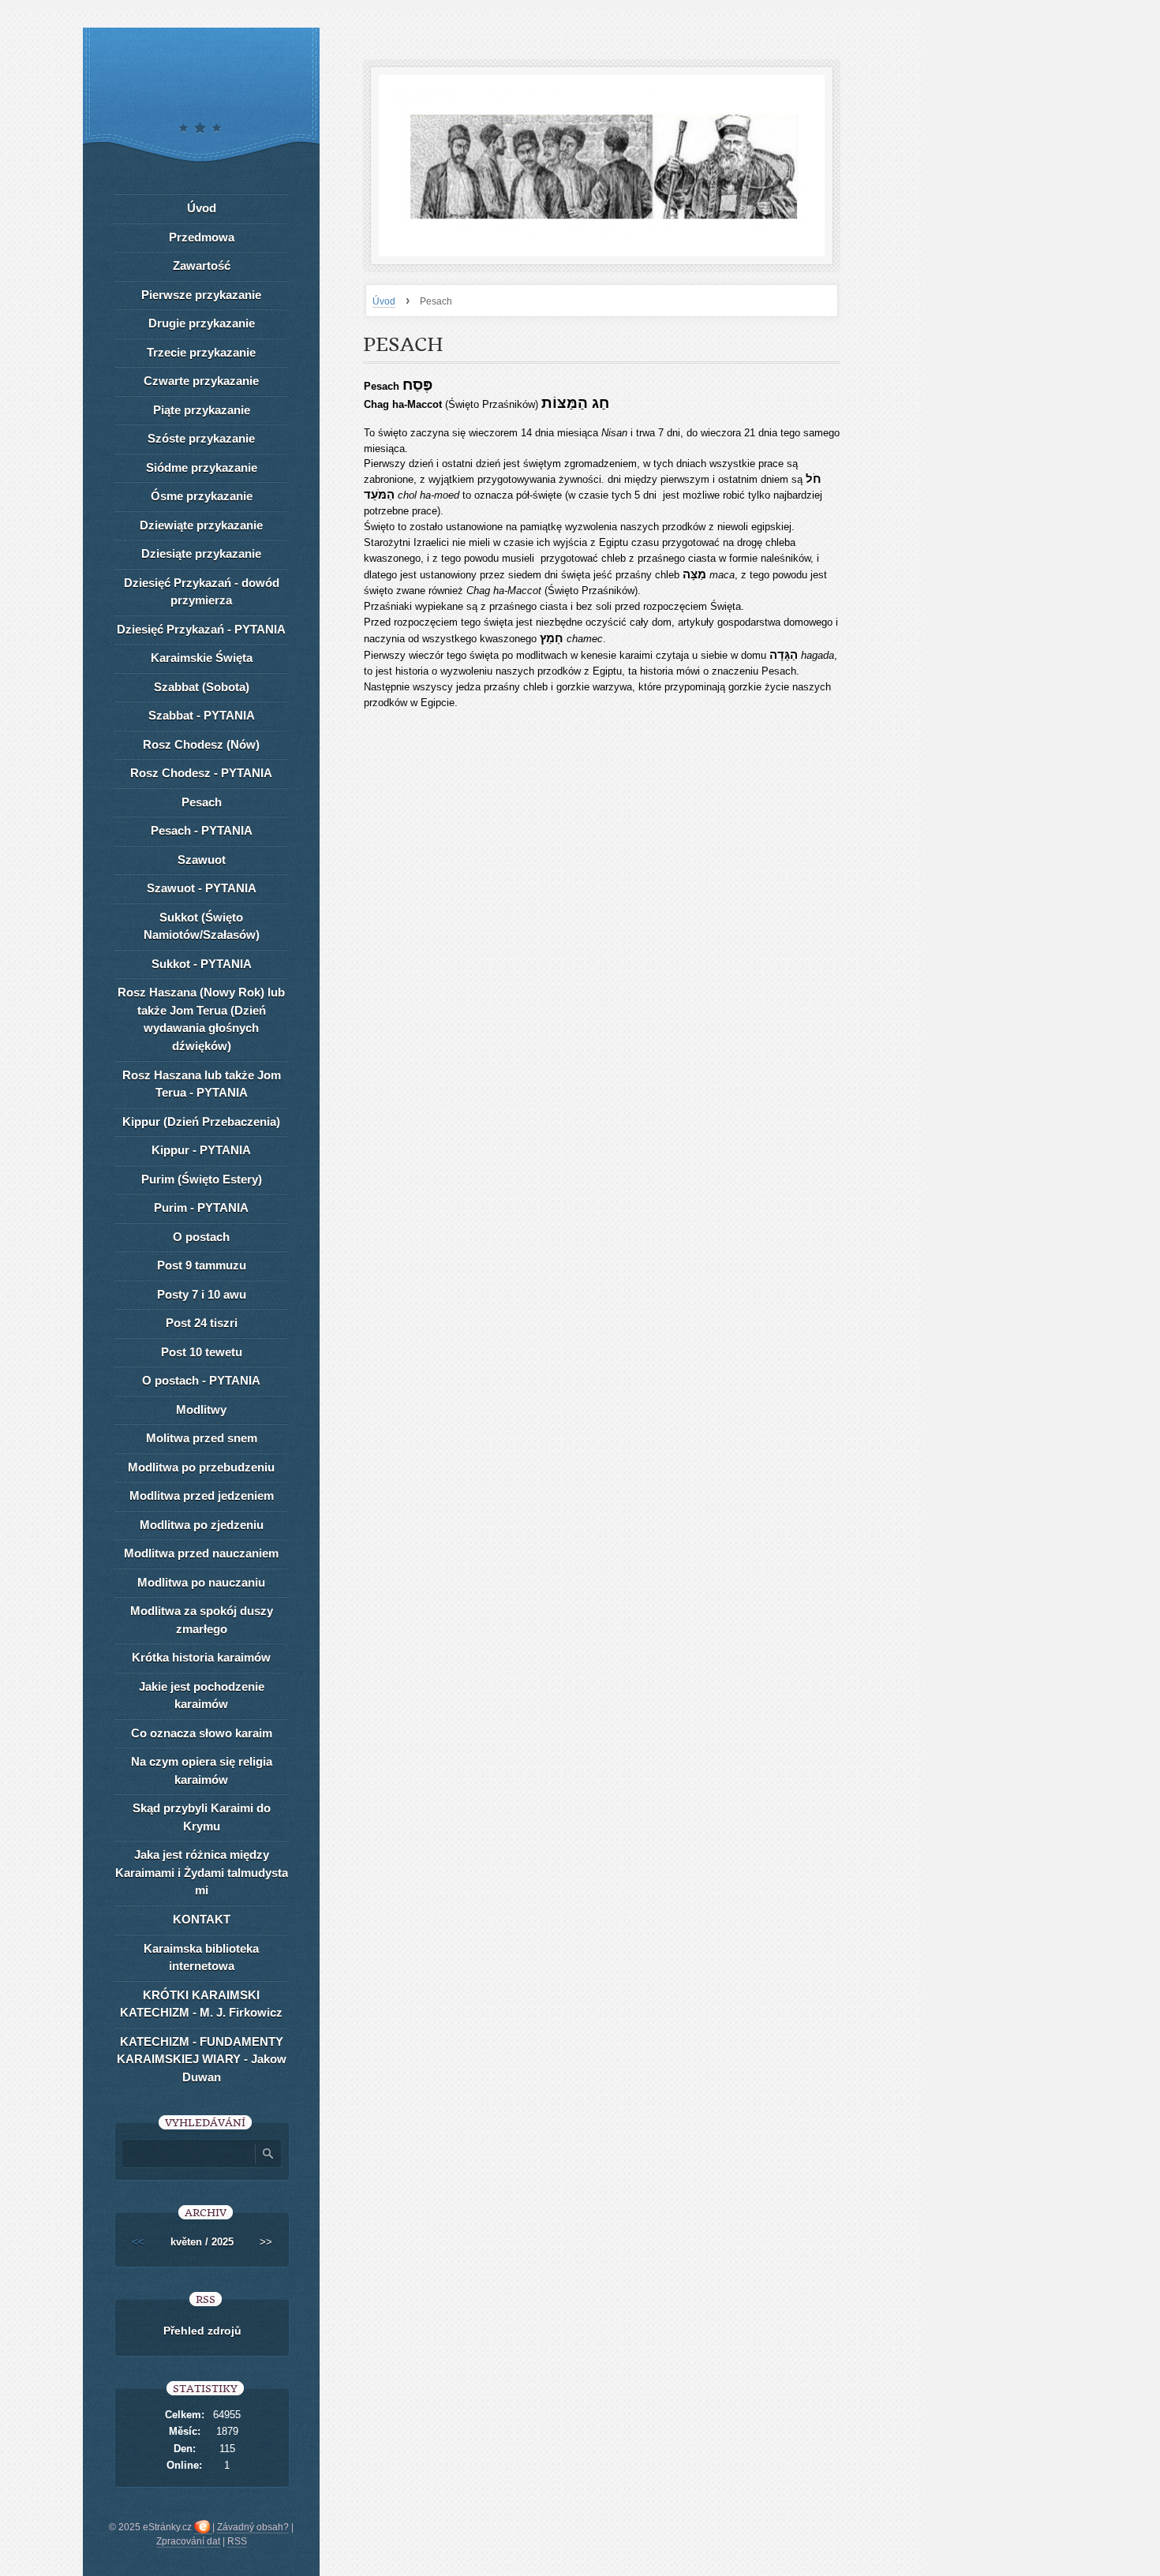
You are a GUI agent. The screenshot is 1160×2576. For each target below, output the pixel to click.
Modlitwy (201, 1410)
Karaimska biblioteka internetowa (201, 1957)
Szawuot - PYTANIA (202, 888)
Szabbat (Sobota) (202, 687)
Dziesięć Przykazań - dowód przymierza (202, 592)
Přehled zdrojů (202, 2331)
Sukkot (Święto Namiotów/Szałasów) (202, 926)
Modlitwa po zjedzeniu (202, 1525)
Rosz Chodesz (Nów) (201, 744)
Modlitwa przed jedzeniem (202, 1496)
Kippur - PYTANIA (201, 1150)
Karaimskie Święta (202, 658)
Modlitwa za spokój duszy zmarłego (202, 1620)
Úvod (384, 301)
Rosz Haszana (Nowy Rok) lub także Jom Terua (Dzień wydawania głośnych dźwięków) (201, 1019)
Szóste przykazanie (201, 438)
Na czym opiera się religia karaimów (202, 1770)
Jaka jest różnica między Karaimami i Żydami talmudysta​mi (202, 1872)
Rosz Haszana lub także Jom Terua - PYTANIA (202, 1084)
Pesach (202, 802)
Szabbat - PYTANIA (202, 715)
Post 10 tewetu (202, 1352)
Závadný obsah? (253, 2527)
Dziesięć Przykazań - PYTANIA (201, 629)
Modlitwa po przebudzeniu (201, 1467)
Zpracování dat (188, 2541)
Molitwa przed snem (202, 1438)
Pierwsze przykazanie (201, 295)
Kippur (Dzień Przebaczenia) (201, 1122)
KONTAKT (202, 1919)
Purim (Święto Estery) (202, 1179)
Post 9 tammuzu (202, 1265)
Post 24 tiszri (202, 1323)
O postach (201, 1237)
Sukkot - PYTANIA (202, 964)
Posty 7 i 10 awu (202, 1294)
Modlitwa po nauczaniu (201, 1582)
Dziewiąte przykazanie (201, 525)
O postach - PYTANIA (201, 1380)
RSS (237, 2541)
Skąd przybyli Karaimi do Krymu (202, 1817)
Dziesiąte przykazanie (201, 553)
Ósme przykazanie (202, 496)
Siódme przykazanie (202, 467)
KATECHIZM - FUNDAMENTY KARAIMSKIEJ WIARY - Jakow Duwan (202, 2059)
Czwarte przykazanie (201, 381)
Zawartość (202, 265)
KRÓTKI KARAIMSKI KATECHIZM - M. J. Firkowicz (201, 2004)
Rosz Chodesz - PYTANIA (201, 773)
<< (138, 2242)
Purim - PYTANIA (201, 1208)
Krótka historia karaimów (201, 1657)
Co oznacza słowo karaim (202, 1733)
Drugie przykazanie (202, 323)
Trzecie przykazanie (201, 352)
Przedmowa (202, 237)
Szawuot (202, 860)
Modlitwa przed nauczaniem (201, 1553)
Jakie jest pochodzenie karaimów (202, 1696)
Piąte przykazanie (202, 410)
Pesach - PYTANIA (202, 830)
